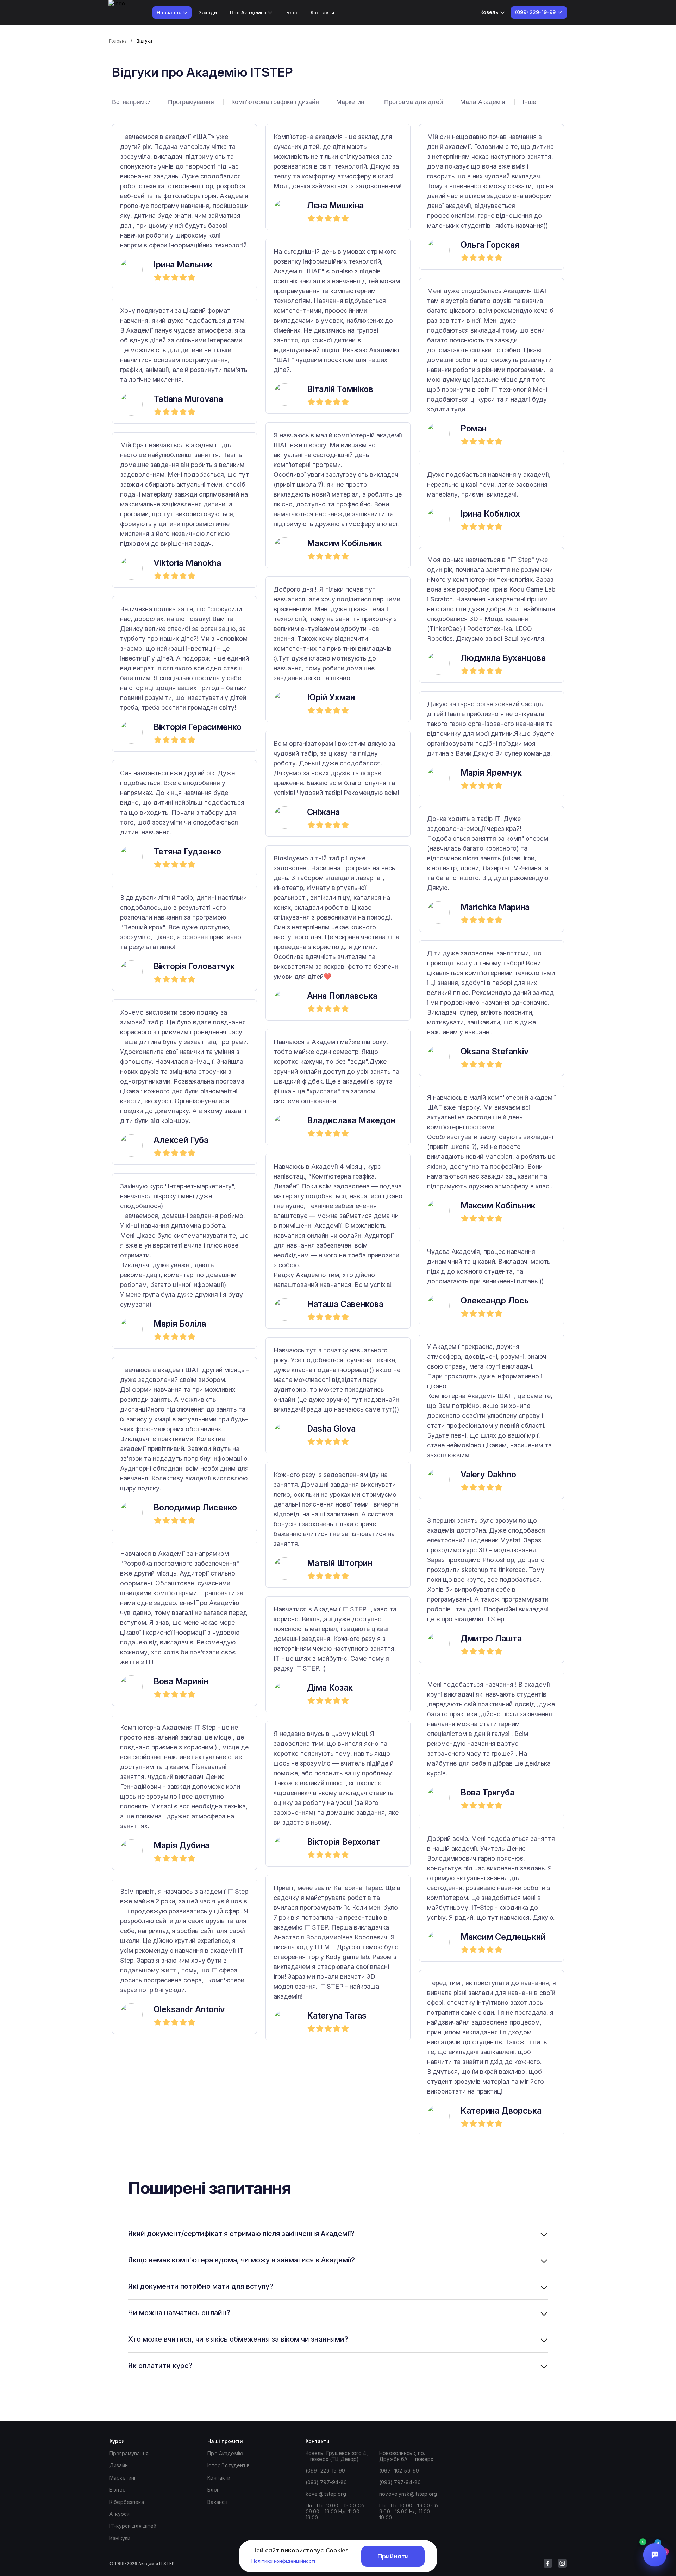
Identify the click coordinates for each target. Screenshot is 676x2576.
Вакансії (217, 2502)
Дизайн (119, 2465)
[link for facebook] (548, 2563)
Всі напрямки (131, 102)
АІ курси (120, 2514)
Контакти (323, 12)
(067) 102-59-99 (399, 2471)
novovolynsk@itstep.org (408, 2494)
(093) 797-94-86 (326, 2482)
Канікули (120, 2538)
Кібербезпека (127, 2502)
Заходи (208, 12)
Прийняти (393, 2556)
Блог (292, 12)
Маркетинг (352, 102)
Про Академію (225, 2453)
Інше (529, 102)
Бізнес (117, 2490)
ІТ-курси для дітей (133, 2526)
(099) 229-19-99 (326, 2471)
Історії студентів (229, 2465)
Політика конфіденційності (283, 2561)
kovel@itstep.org (326, 2494)
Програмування (191, 102)
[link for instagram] (562, 2563)
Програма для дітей (414, 102)
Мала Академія (483, 102)
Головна (118, 41)
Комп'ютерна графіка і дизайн (275, 102)
